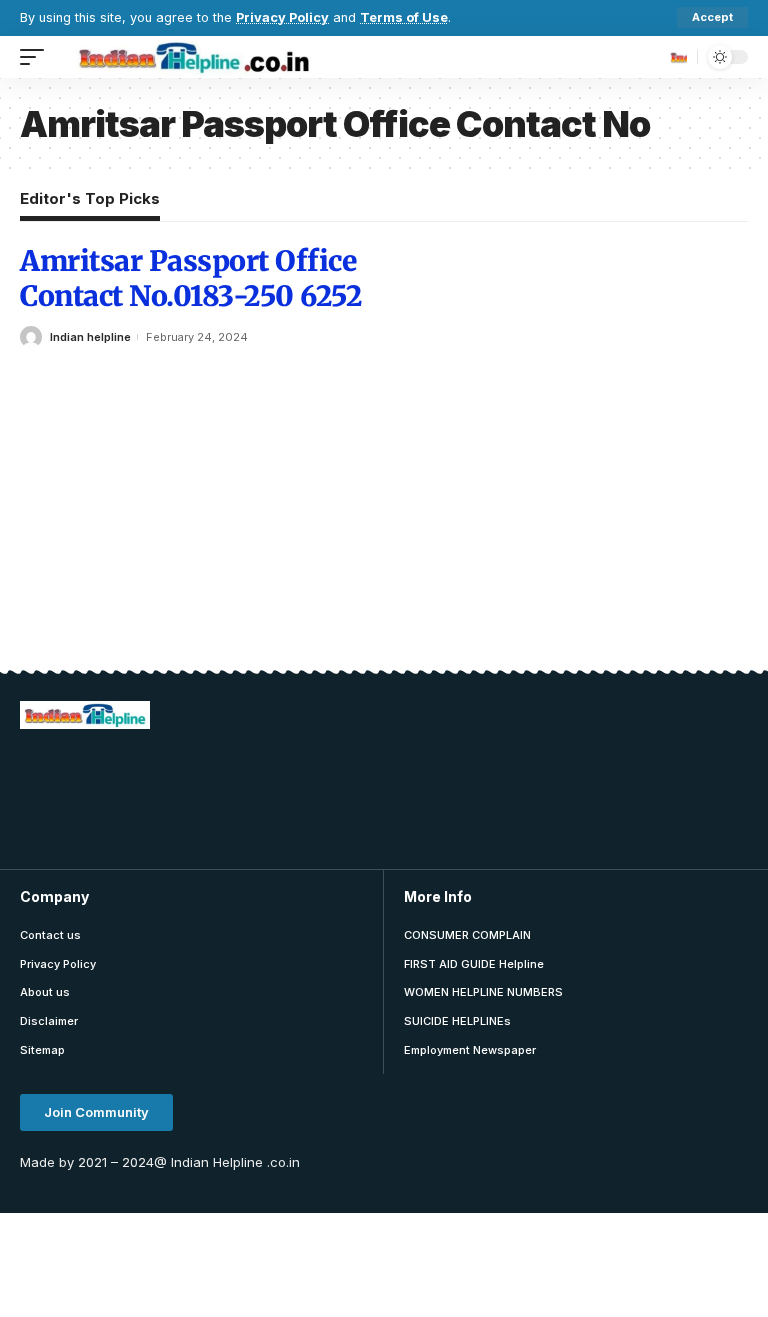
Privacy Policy (282, 17)
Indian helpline (90, 337)
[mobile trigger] (37, 57)
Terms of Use (404, 17)
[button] (96, 1112)
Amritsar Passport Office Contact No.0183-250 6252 (190, 278)
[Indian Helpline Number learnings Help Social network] (200, 57)
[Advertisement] (384, 796)
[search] (677, 57)
